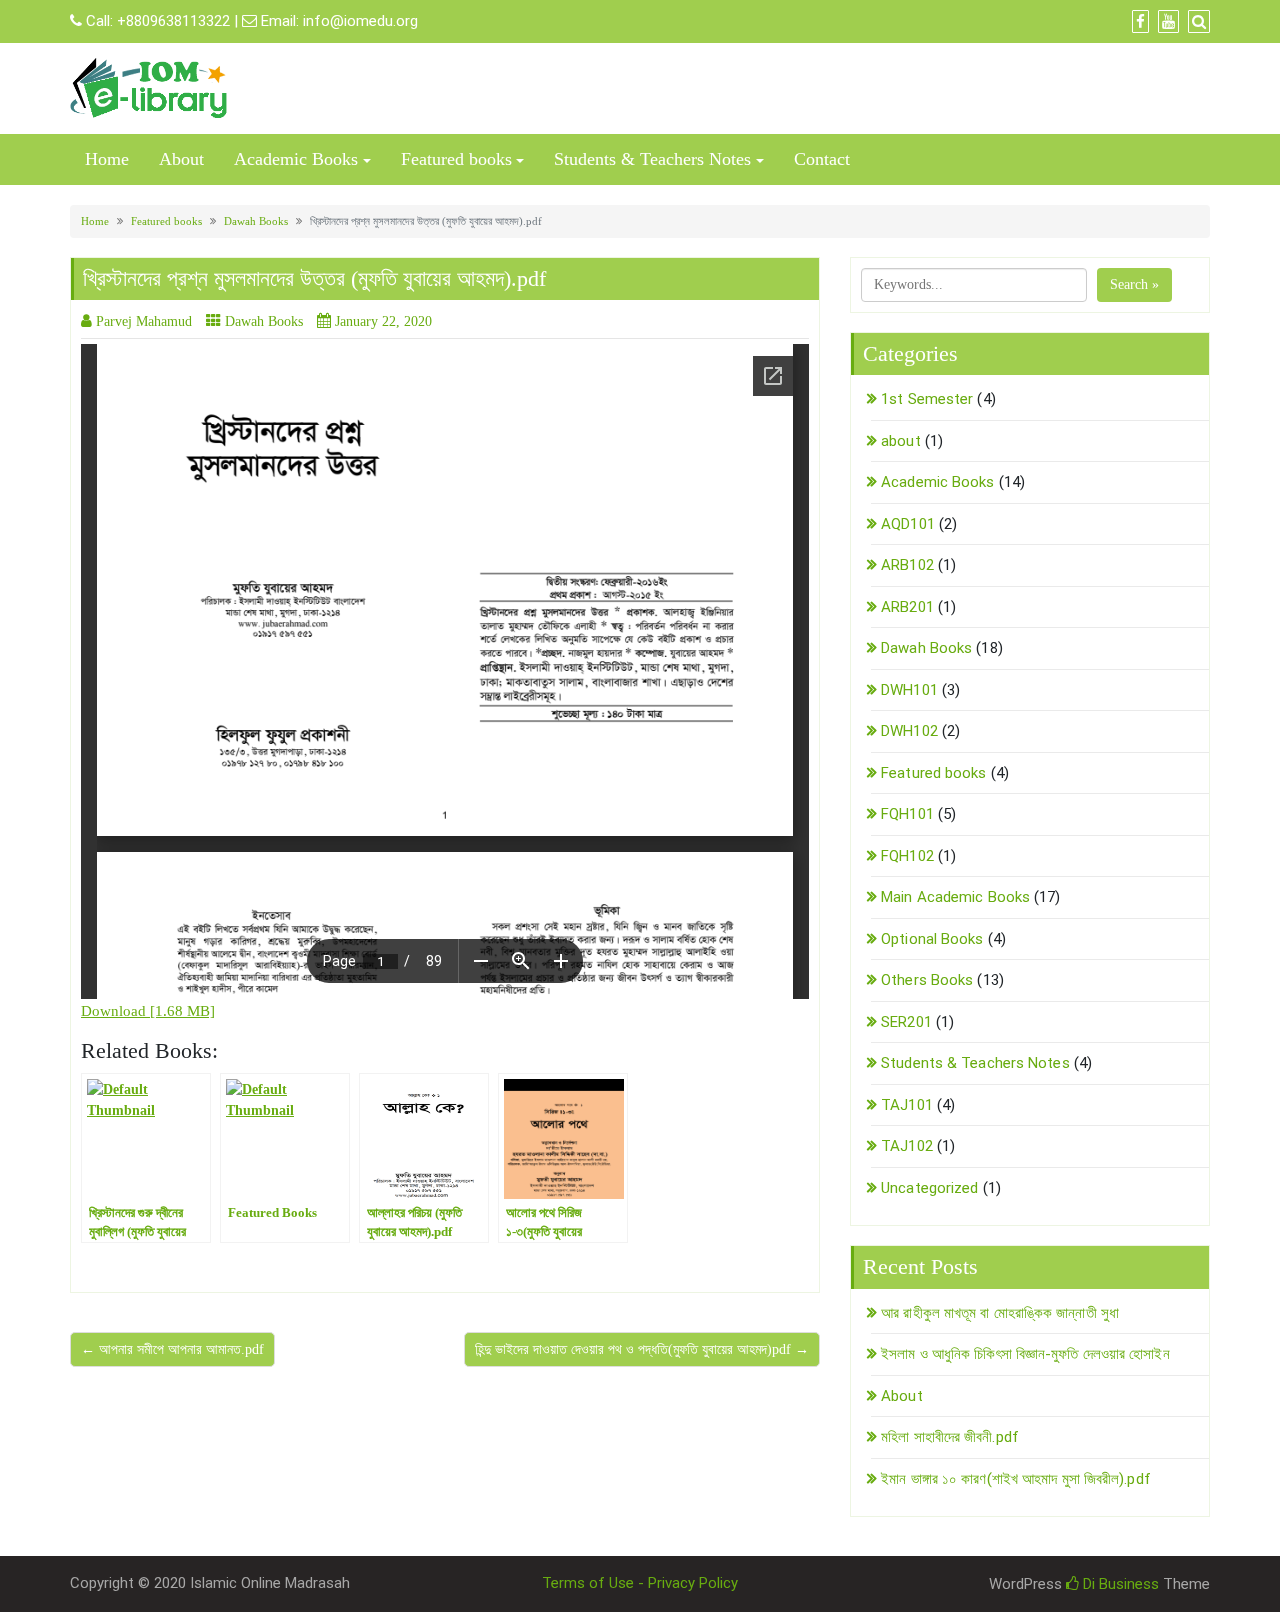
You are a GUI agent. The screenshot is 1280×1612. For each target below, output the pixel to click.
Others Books (927, 980)
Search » (1134, 284)
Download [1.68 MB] (148, 1011)
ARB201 (907, 607)
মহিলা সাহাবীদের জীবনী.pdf (950, 1437)
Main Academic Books (955, 897)
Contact (822, 159)
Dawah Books (256, 221)
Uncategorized (929, 1188)
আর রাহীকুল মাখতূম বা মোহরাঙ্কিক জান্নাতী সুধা (1000, 1313)
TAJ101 (907, 1105)
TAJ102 (907, 1146)
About (181, 159)
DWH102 (909, 731)
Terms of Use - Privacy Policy (640, 1583)
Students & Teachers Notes (652, 159)
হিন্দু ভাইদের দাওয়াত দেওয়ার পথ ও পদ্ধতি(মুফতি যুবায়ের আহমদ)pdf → (642, 1349)
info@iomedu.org (360, 21)
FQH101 (907, 814)
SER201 (906, 1022)
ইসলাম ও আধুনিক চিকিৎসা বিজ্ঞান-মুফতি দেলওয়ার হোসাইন (1025, 1354)
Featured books (456, 159)
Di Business (1119, 1584)
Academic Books (296, 159)
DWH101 (909, 690)
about (901, 441)
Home (107, 159)
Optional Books (932, 939)
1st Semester (927, 399)
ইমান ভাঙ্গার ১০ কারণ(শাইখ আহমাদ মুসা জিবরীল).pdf (1016, 1479)
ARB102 (907, 565)
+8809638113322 (173, 21)
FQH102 (907, 856)
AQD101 (908, 524)
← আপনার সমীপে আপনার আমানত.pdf (172, 1349)
